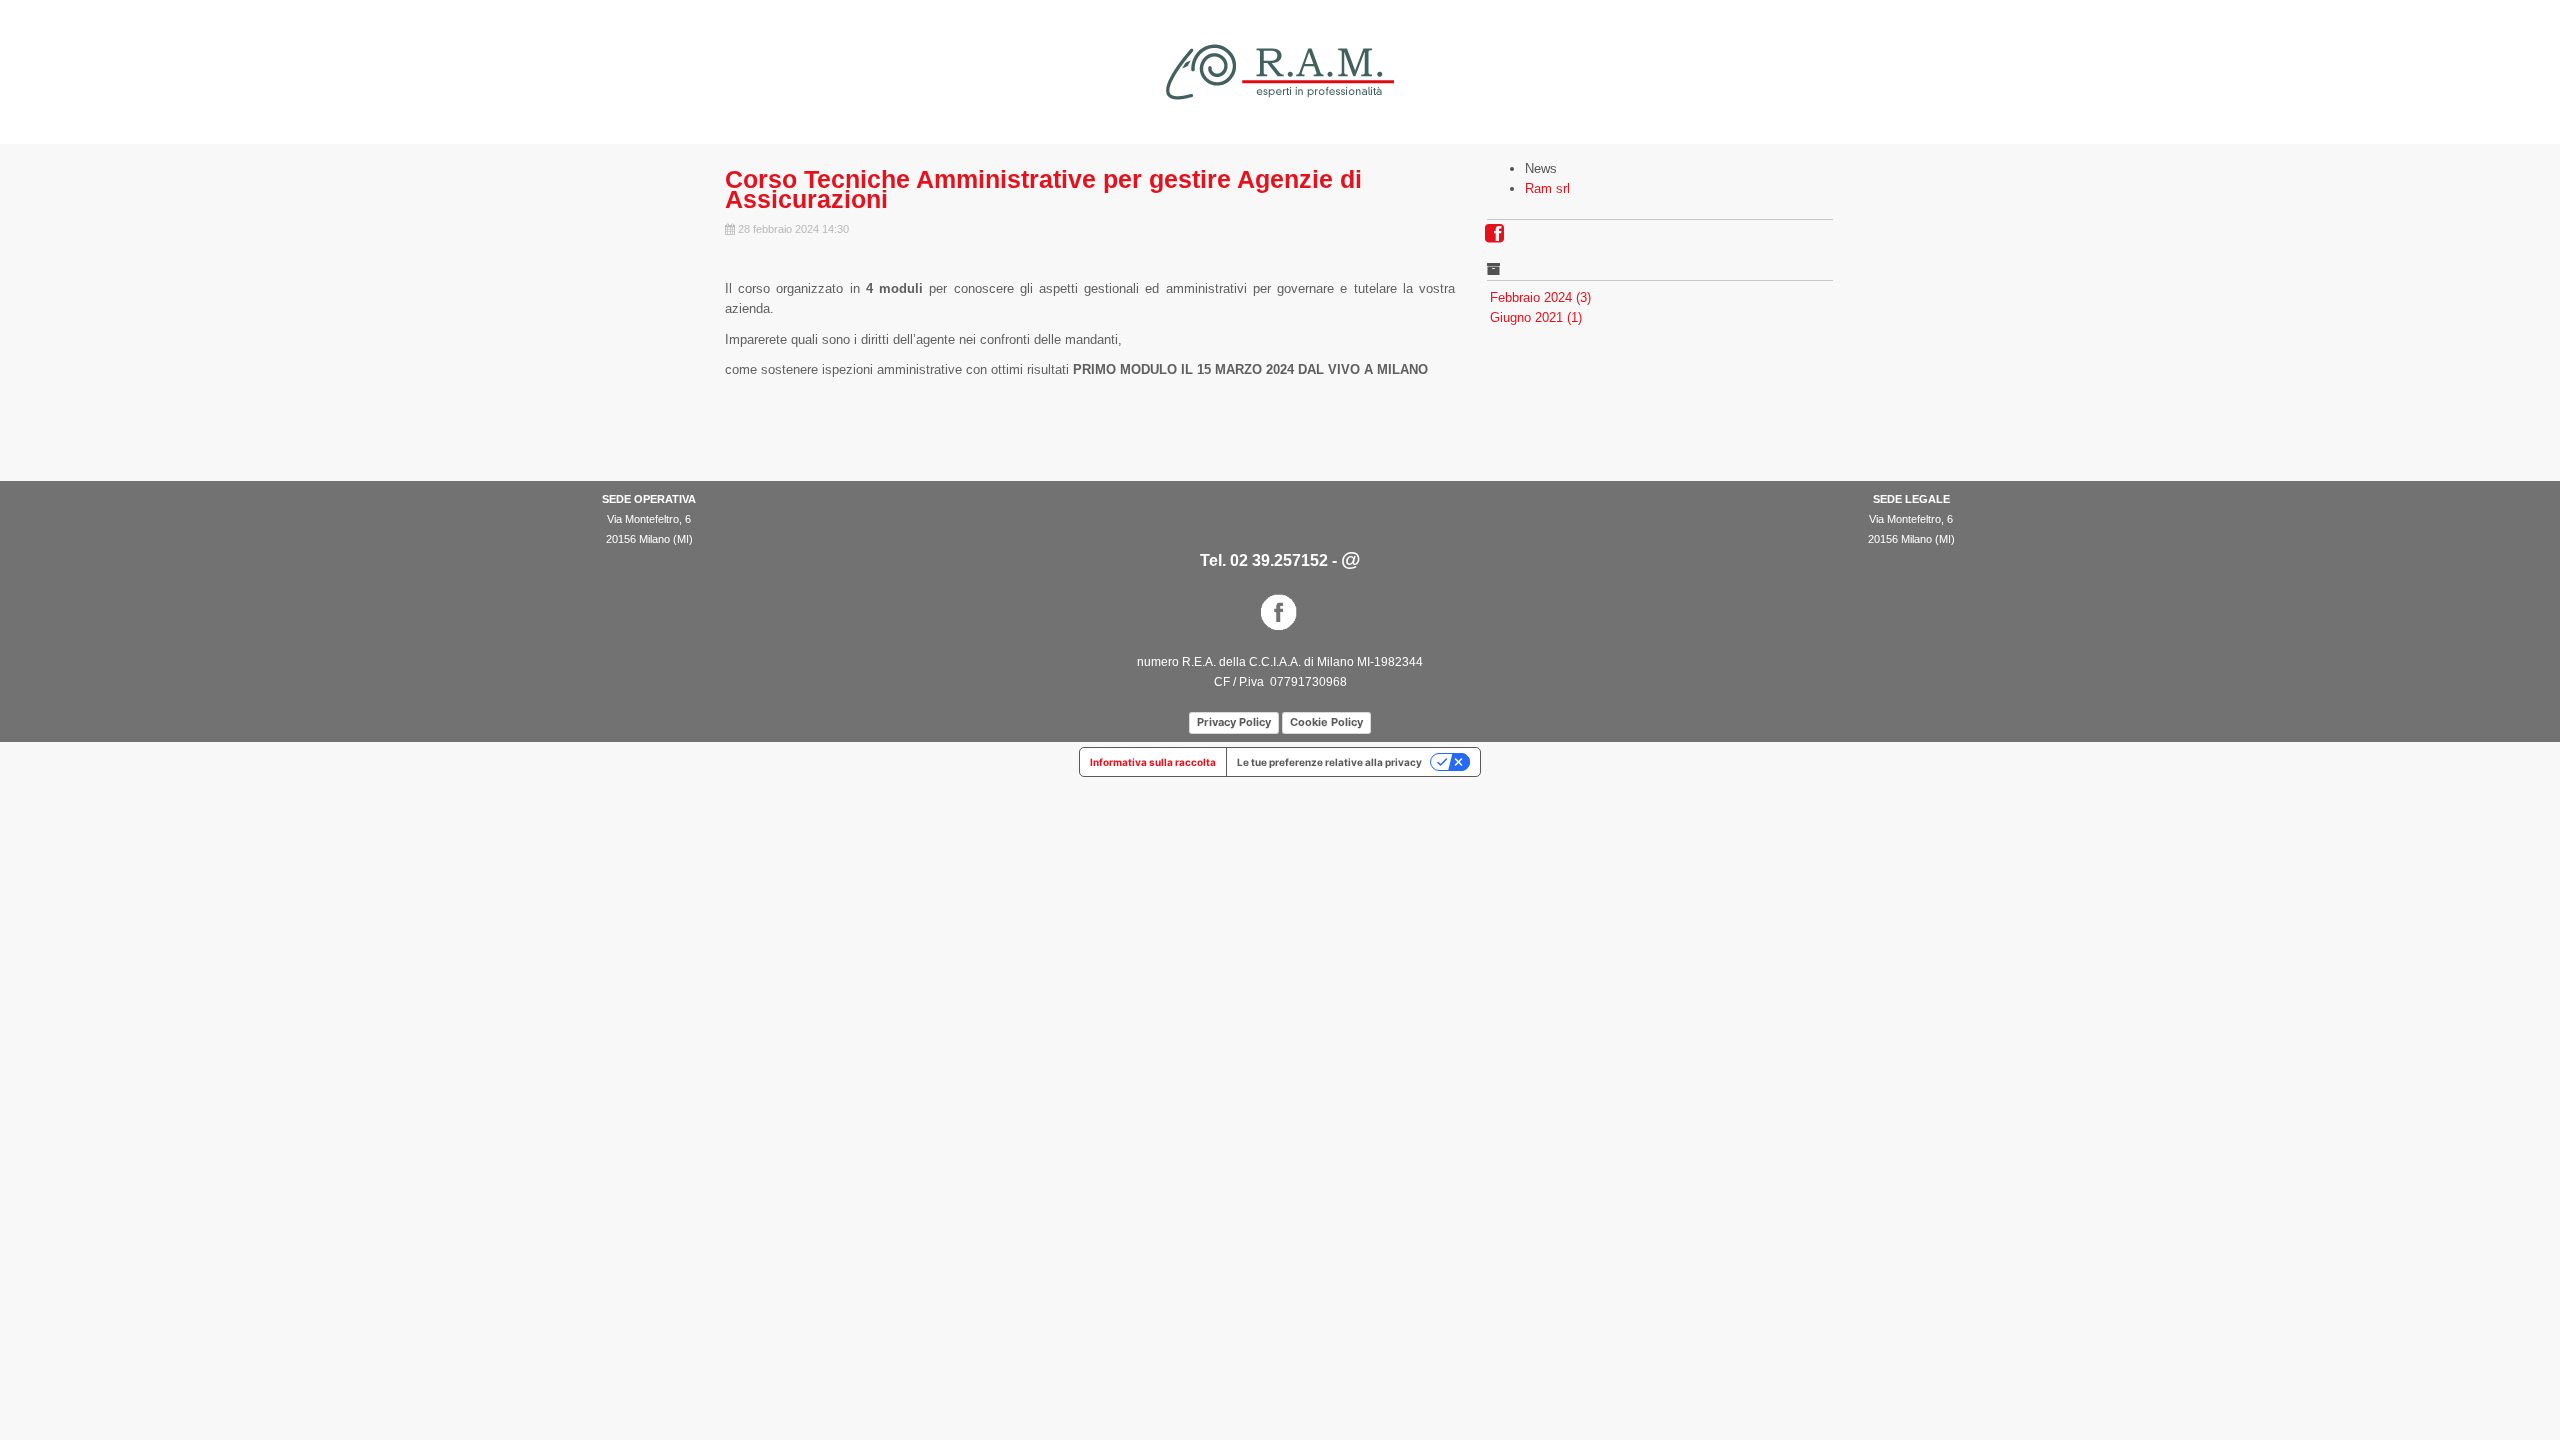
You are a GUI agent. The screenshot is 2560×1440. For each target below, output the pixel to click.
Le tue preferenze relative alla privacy (1329, 762)
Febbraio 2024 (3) (1540, 297)
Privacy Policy (1234, 722)
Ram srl (1547, 188)
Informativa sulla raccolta (1153, 762)
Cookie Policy (1326, 722)
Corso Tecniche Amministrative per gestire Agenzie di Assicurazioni (1043, 189)
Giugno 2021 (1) (1536, 317)
